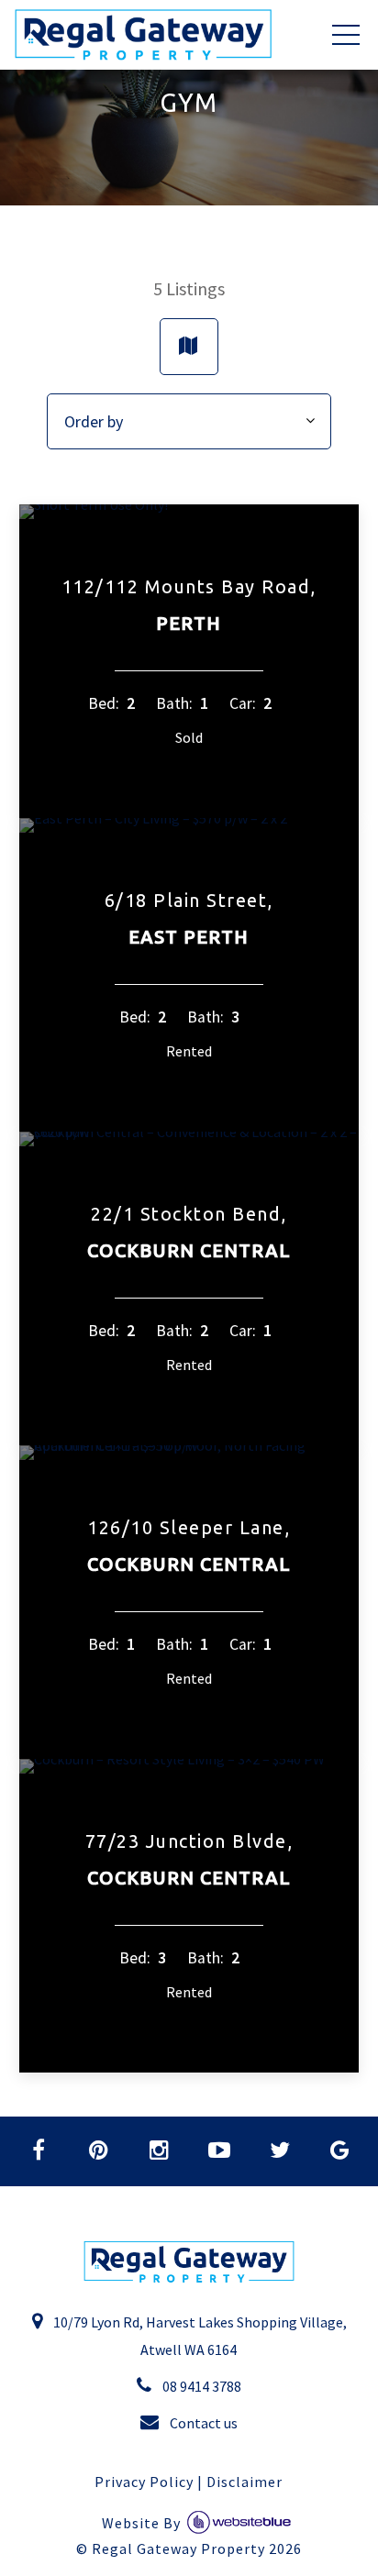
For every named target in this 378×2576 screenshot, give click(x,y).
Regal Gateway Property (197, 2548)
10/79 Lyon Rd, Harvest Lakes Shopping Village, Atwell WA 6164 (199, 2336)
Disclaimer (245, 2482)
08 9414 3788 (200, 2386)
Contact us (202, 2423)
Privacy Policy (144, 2482)
